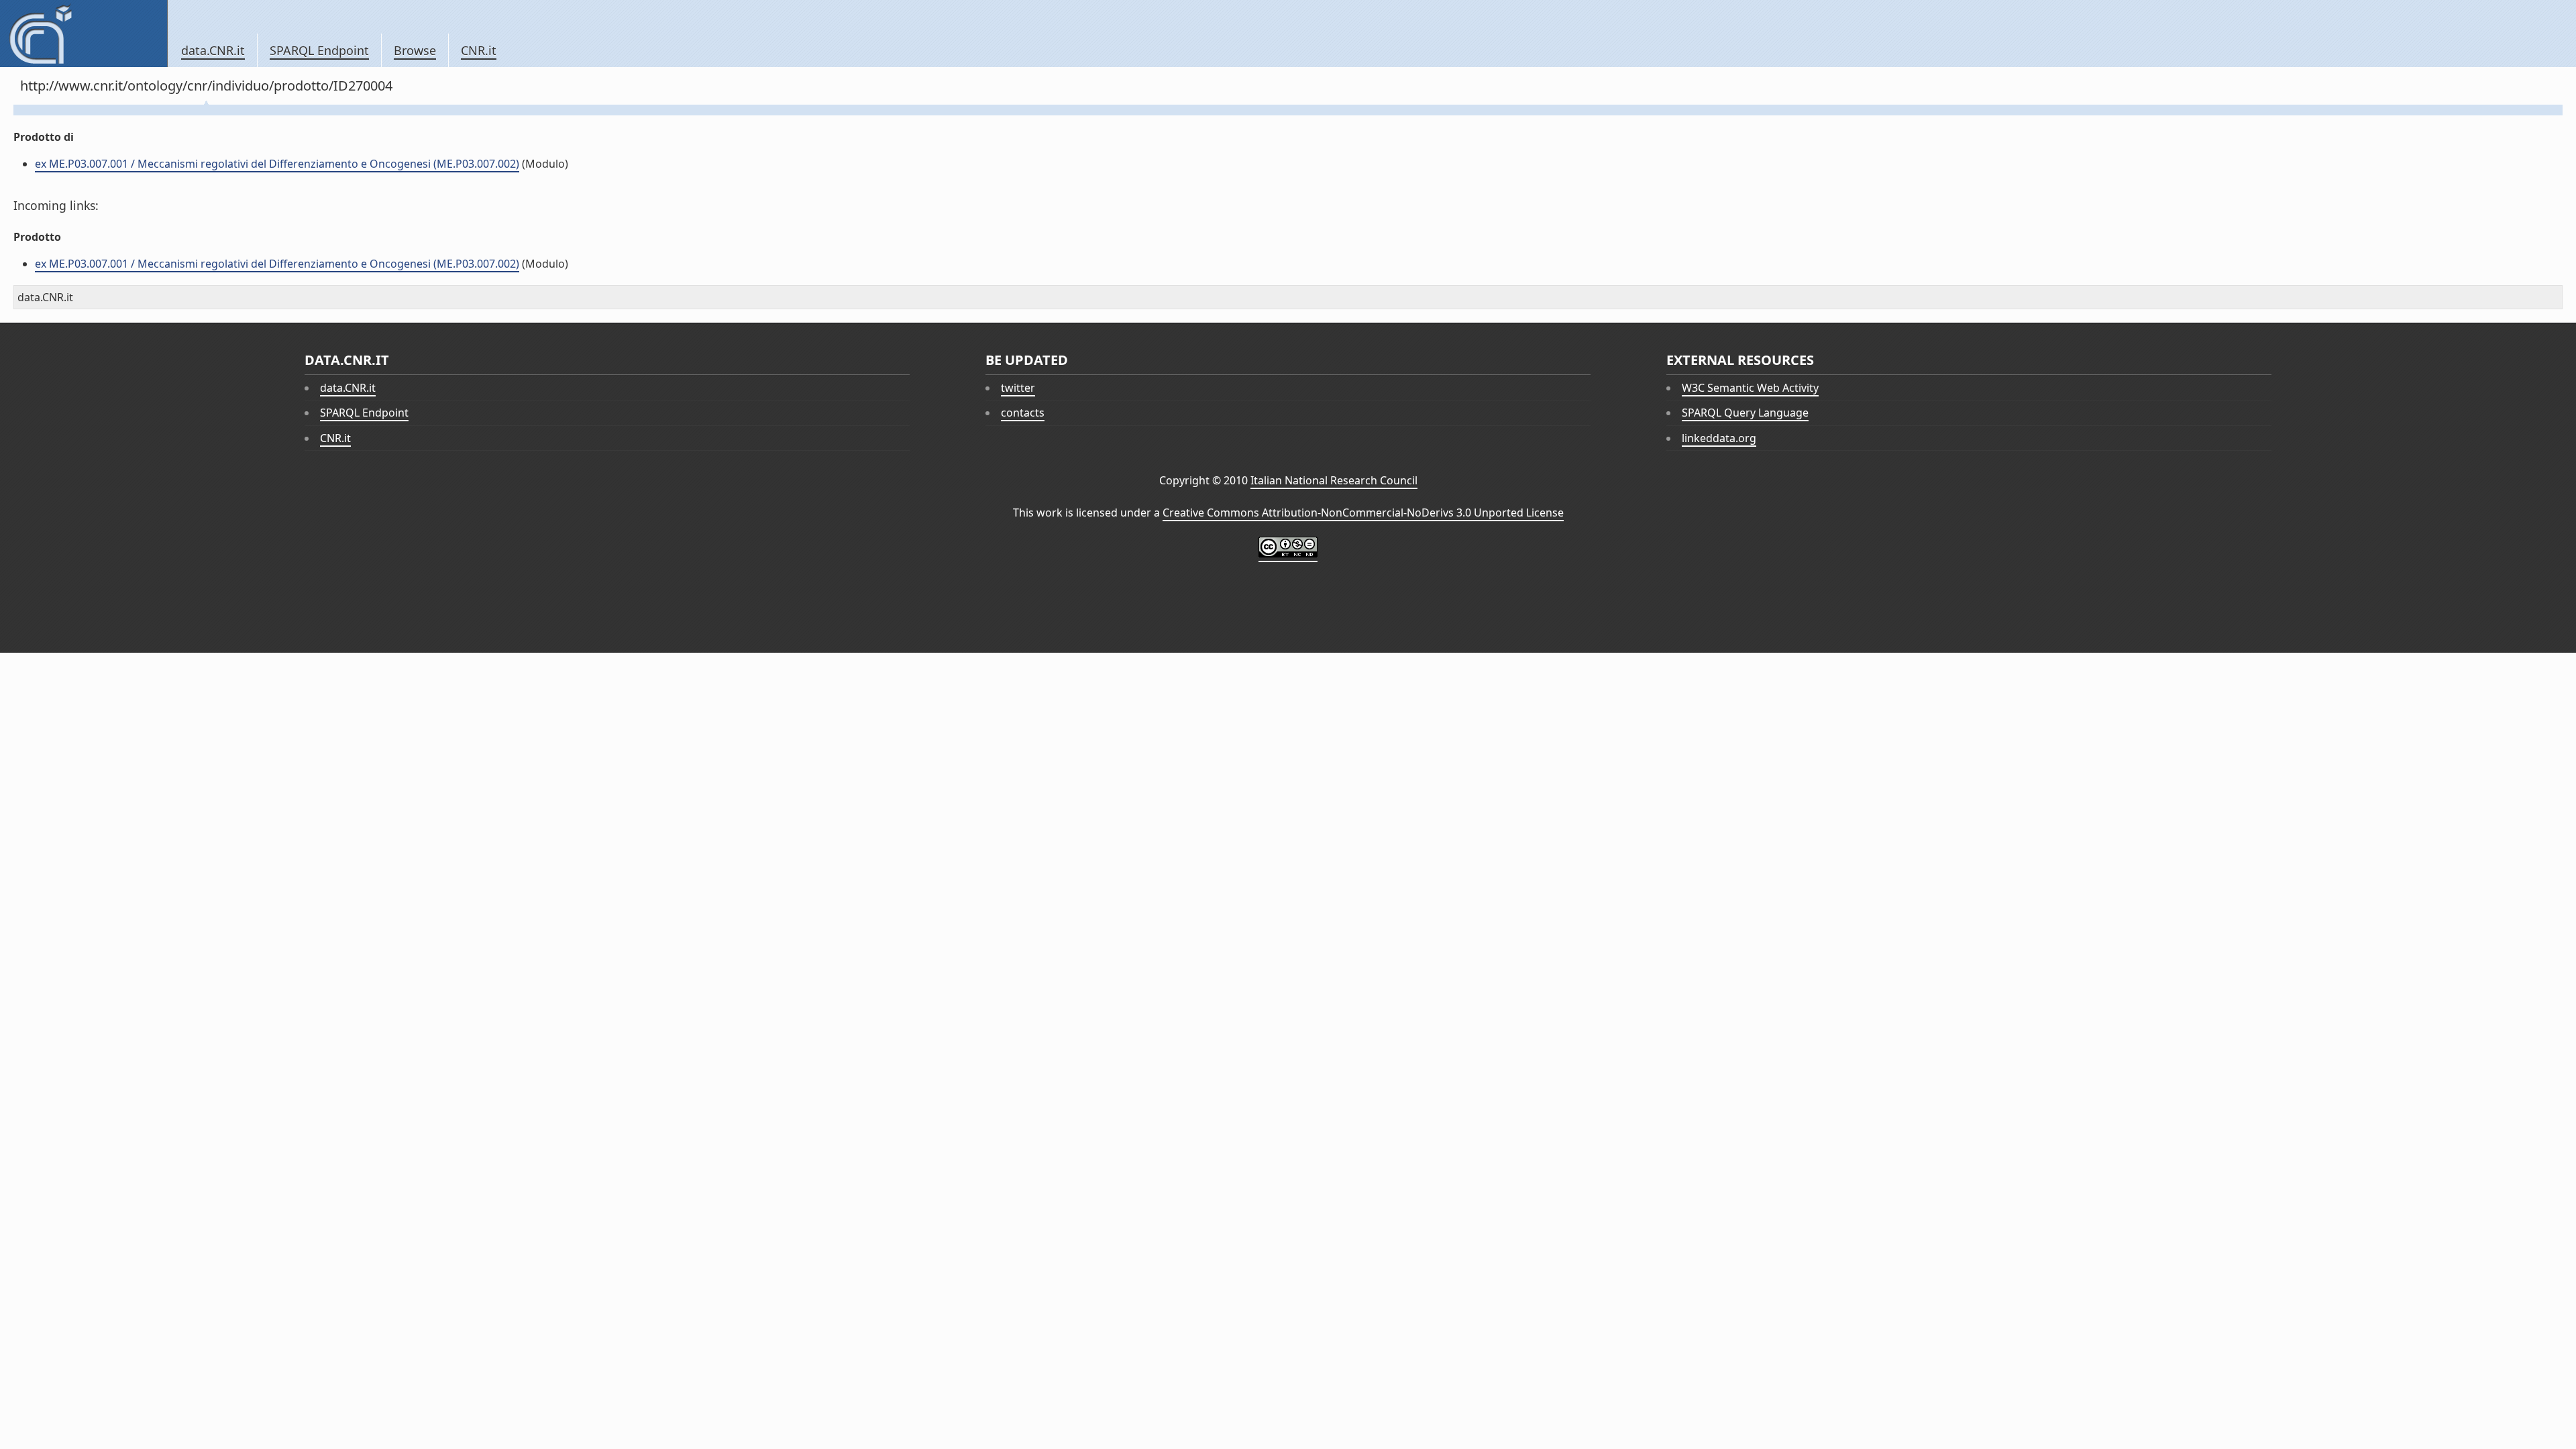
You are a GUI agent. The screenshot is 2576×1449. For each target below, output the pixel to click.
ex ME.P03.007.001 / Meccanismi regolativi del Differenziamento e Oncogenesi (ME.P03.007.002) (277, 164)
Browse (415, 50)
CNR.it (479, 50)
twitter (1018, 388)
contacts (1023, 413)
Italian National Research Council (1334, 480)
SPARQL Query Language (1745, 413)
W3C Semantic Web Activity (1750, 388)
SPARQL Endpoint (319, 50)
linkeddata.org (1719, 438)
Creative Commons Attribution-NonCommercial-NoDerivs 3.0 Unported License (1363, 513)
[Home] (84, 34)
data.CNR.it (213, 50)
